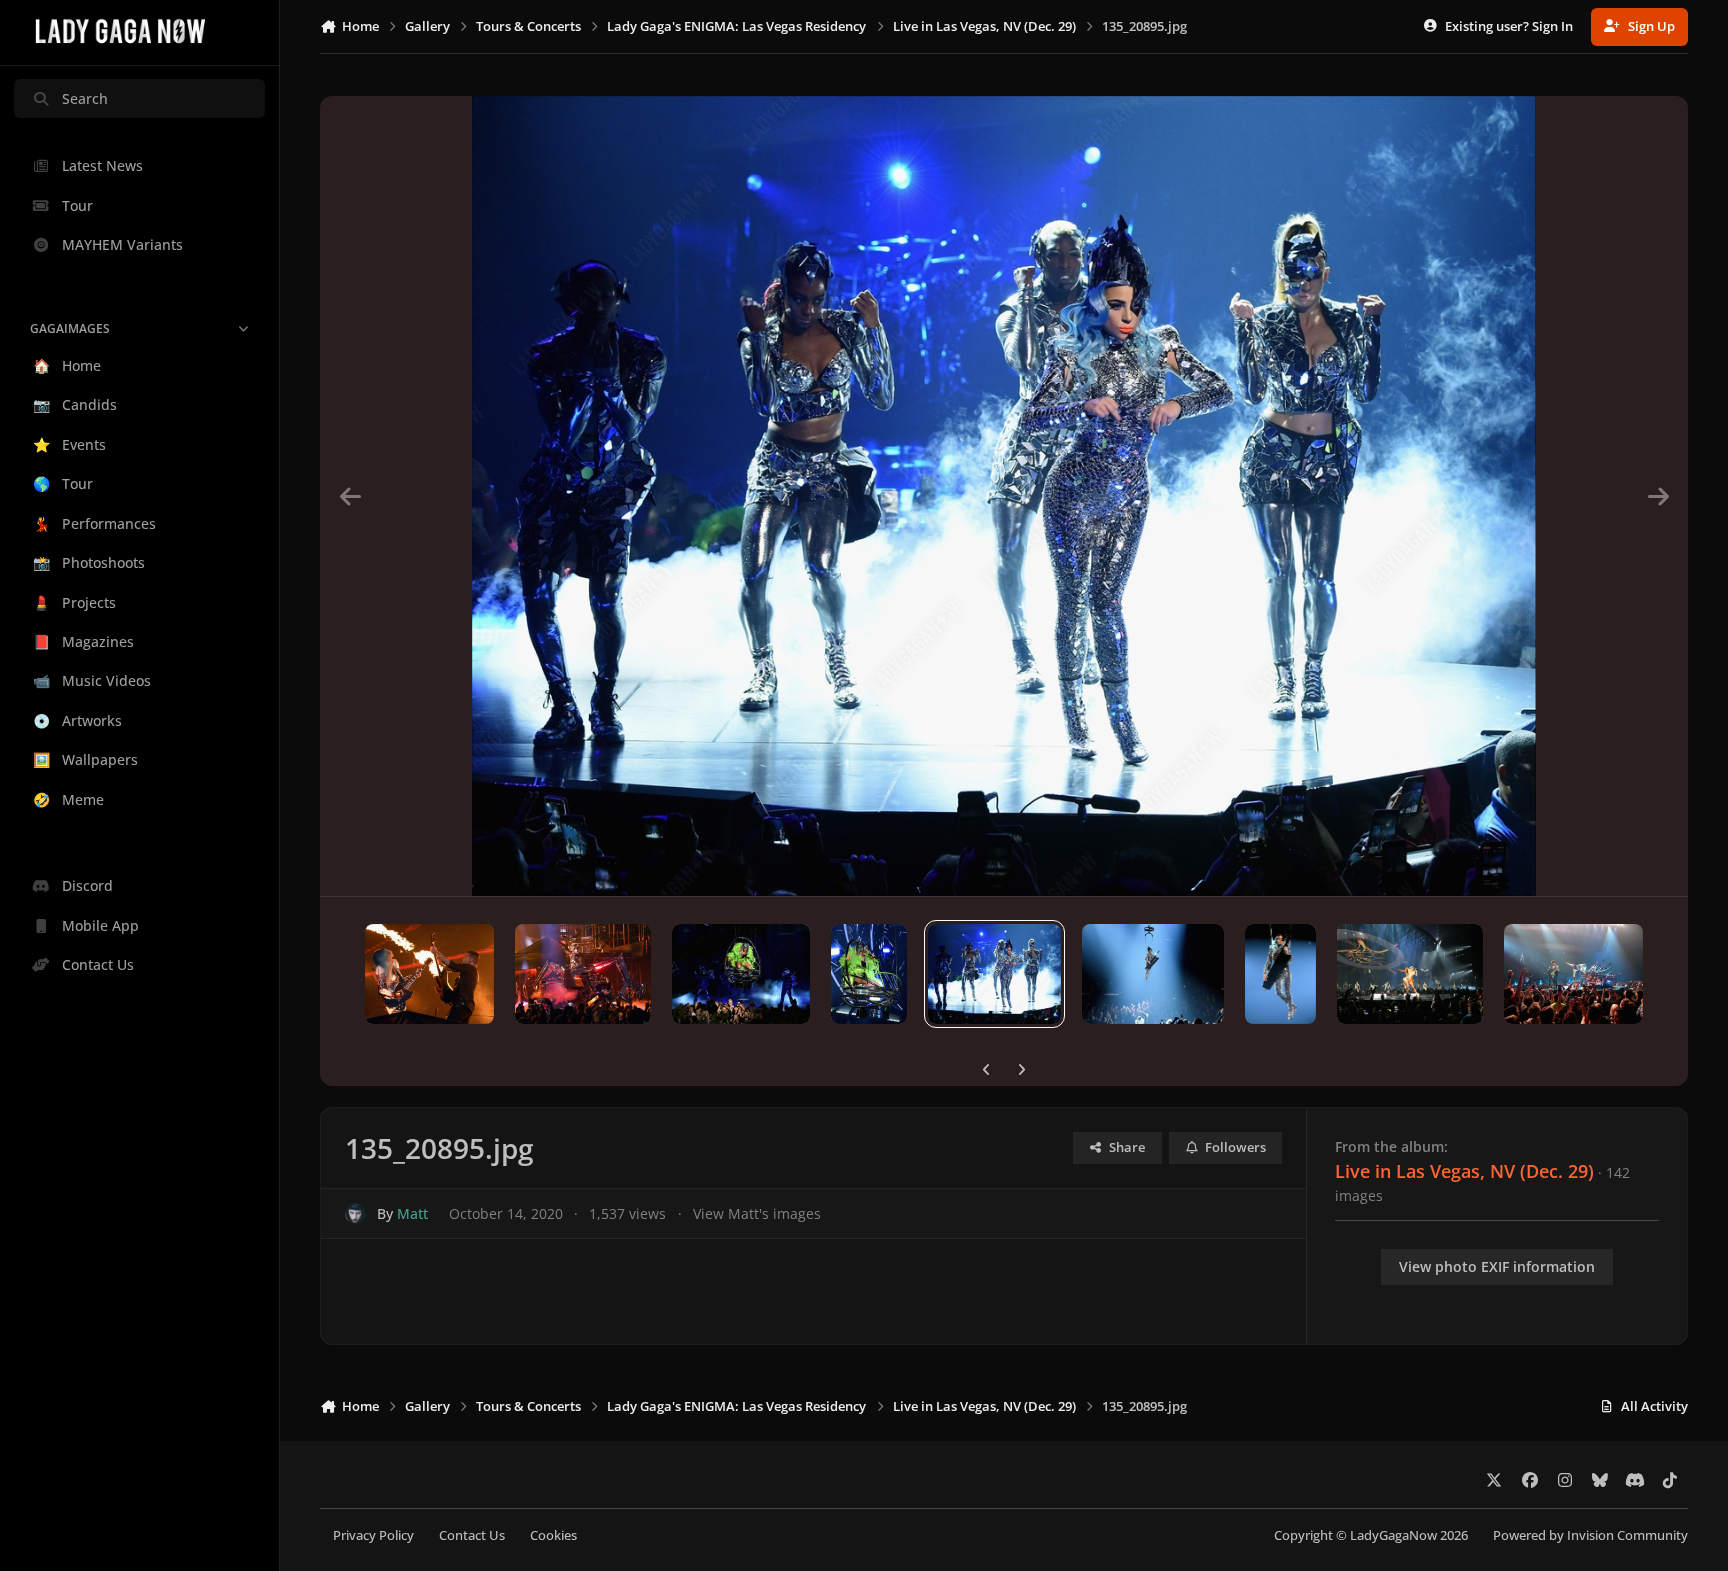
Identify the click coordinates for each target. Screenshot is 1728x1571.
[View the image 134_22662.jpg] (1153, 974)
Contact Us (472, 1535)
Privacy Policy (373, 1535)
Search (85, 98)
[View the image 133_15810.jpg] (1281, 974)
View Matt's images (757, 1213)
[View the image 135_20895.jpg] (994, 974)
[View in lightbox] (1003, 496)
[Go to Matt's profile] (355, 1213)
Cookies (553, 1535)
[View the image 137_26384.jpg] (741, 974)
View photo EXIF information (1497, 1266)
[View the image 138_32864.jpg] (583, 974)
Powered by (1590, 1535)
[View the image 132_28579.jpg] (1410, 974)
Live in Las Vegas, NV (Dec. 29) (1464, 1171)
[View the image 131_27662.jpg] (1573, 974)
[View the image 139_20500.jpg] (429, 974)
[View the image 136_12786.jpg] (869, 974)
